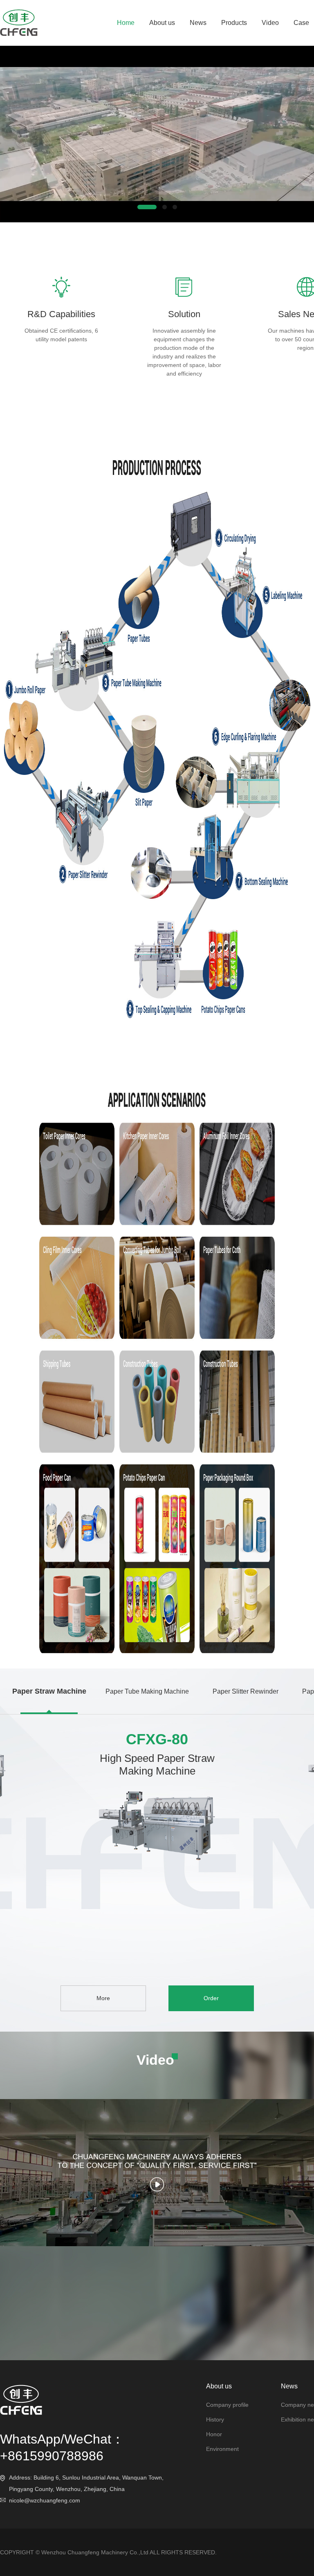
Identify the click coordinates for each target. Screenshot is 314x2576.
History (215, 2419)
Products (234, 23)
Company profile (227, 2405)
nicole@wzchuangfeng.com (45, 2500)
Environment (222, 2449)
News (198, 23)
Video (270, 23)
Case (301, 23)
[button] (147, 207)
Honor (214, 2434)
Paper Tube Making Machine (147, 1691)
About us (162, 23)
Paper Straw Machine (49, 1691)
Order (211, 1998)
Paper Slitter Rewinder (246, 1691)
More (103, 1998)
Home (126, 23)
